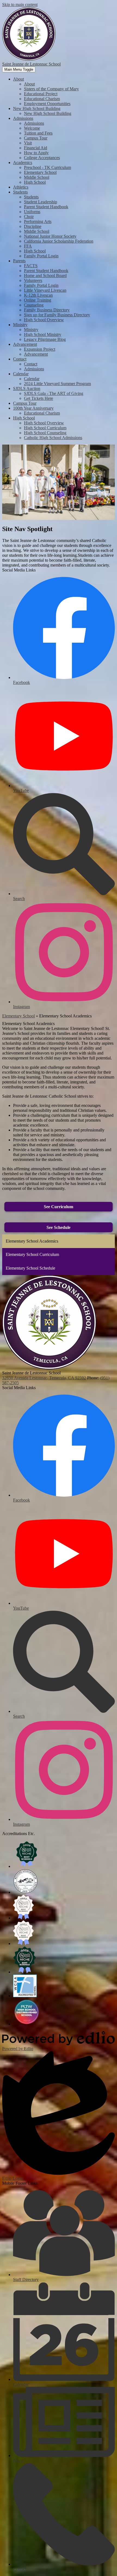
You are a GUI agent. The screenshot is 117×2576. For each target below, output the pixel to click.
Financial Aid (36, 148)
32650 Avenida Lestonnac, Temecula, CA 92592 (44, 1378)
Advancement (36, 354)
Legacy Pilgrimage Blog (45, 339)
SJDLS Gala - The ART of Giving (54, 393)
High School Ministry (43, 334)
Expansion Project (40, 349)
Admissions (34, 123)
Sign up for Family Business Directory (57, 315)
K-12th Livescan (38, 295)
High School (35, 182)
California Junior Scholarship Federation (59, 241)
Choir (29, 217)
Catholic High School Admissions (53, 438)
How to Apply (36, 153)
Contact (31, 364)
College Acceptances (42, 158)
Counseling (34, 305)
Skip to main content (20, 5)
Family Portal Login (41, 256)
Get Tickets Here (39, 398)
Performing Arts (38, 221)
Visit (28, 143)
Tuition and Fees (38, 133)
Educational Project (41, 94)
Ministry (31, 330)
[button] (19, 79)
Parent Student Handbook (46, 207)
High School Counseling (45, 433)
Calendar (32, 379)
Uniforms (32, 212)
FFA (28, 246)
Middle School (37, 177)
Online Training (38, 300)
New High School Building (48, 113)
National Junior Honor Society (50, 236)
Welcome (32, 128)
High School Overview (44, 320)
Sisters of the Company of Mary (51, 89)
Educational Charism (42, 99)
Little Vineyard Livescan (45, 290)
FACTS (31, 266)
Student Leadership (41, 202)
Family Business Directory (47, 310)
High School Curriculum (45, 428)
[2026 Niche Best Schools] (27, 1866)
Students (31, 197)
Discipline (33, 226)
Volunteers (33, 280)
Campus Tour (36, 138)
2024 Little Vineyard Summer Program (57, 384)
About (29, 84)
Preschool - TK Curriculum (47, 167)
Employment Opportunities (47, 104)
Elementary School (40, 172)
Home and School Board (45, 276)
